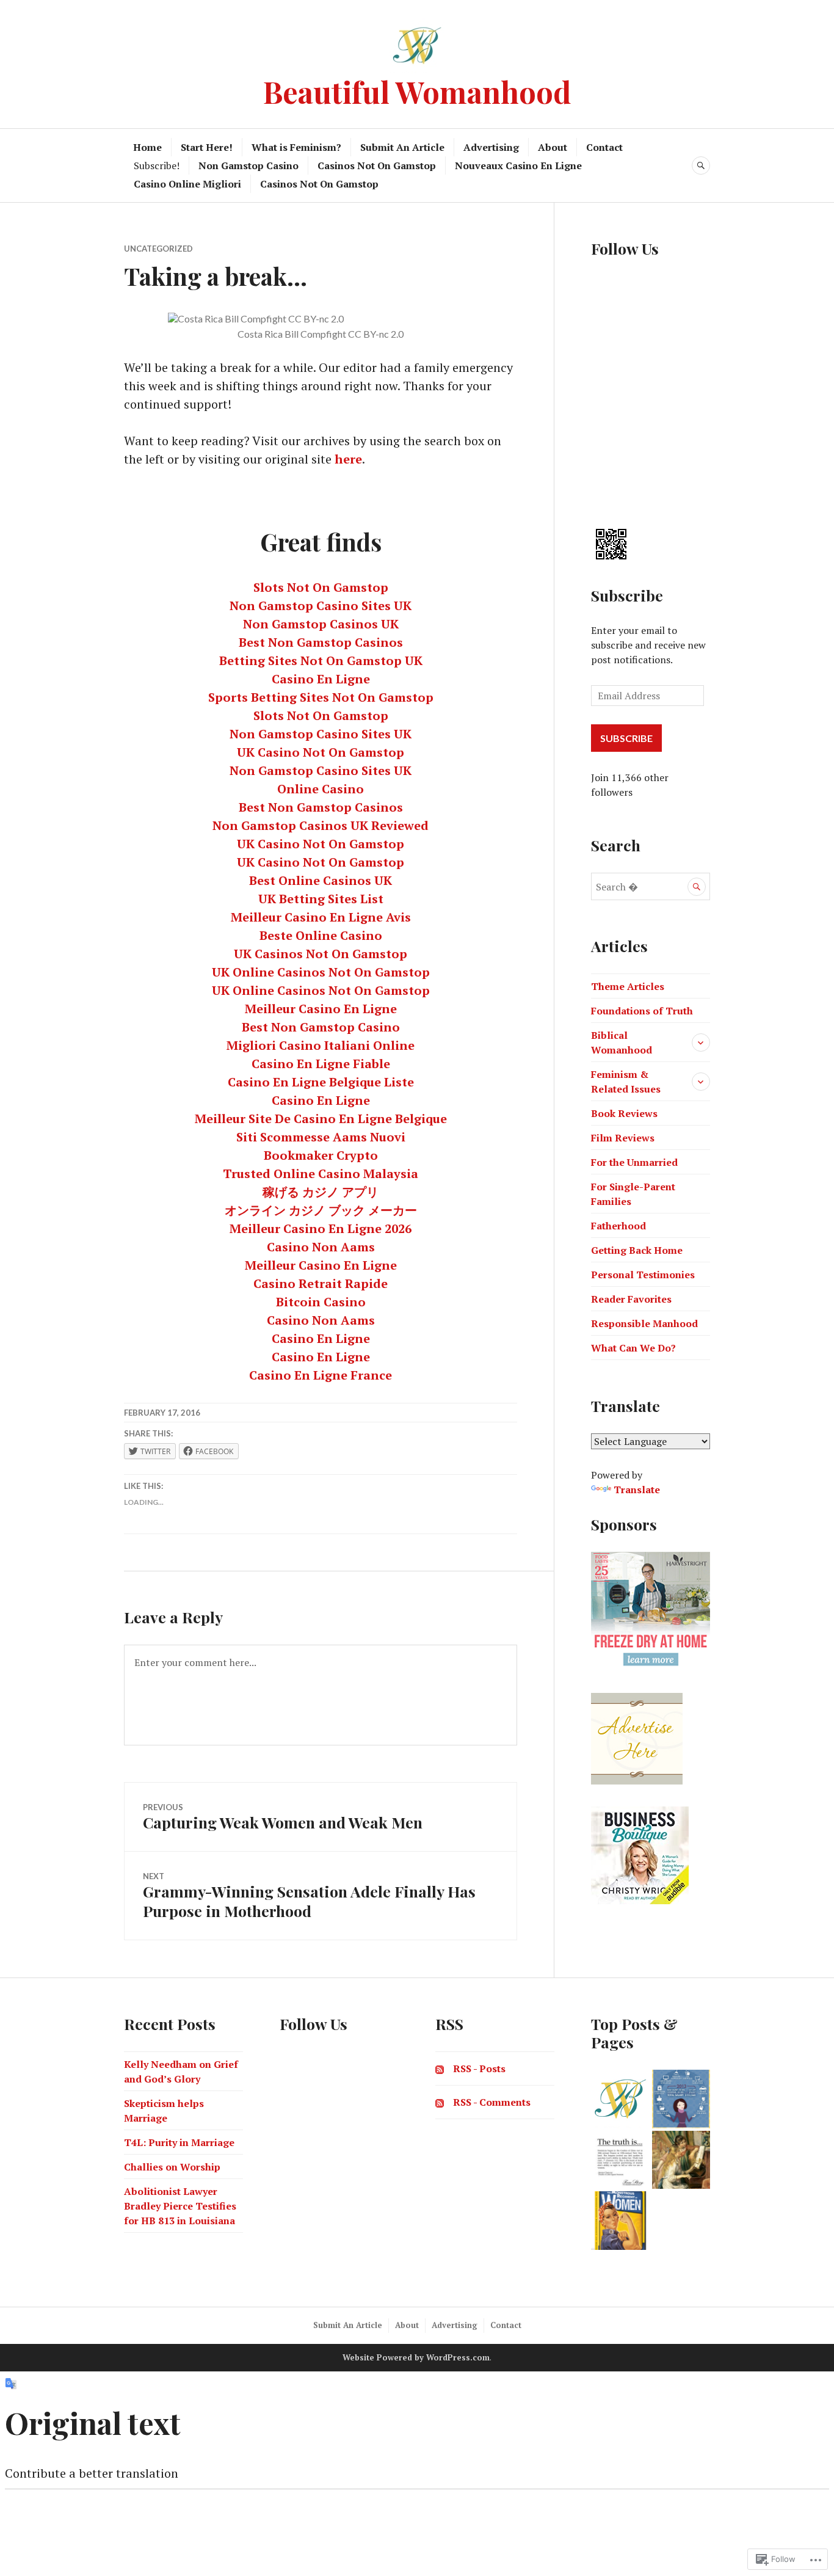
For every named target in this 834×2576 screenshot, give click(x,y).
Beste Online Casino (321, 935)
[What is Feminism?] (620, 2160)
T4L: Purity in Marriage (179, 2142)
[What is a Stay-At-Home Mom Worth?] (681, 2099)
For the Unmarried (634, 1162)
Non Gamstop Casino (248, 166)
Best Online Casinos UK (321, 880)
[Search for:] (651, 887)
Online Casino (321, 789)
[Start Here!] (620, 2099)
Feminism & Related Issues (626, 1082)
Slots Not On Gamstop (321, 587)
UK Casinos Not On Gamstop (321, 954)
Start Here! (207, 147)
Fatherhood (618, 1226)
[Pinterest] (598, 484)
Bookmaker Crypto (321, 1155)
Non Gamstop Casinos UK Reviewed (321, 825)
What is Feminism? (296, 147)
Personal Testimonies (643, 1275)
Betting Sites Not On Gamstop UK (321, 660)
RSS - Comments (492, 2102)
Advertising (491, 147)
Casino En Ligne (321, 679)
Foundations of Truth (642, 1011)
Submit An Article (402, 147)
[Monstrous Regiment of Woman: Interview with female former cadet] (620, 2221)
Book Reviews (624, 1113)
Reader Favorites (631, 1299)
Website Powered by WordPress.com (416, 2357)
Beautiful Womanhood (417, 91)
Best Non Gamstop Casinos (321, 642)
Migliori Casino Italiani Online (321, 1045)
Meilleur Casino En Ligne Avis (321, 917)
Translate (637, 1490)
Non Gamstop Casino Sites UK (321, 606)
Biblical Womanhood (622, 1042)
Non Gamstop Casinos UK (321, 624)
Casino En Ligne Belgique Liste (321, 1082)
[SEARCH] (701, 166)
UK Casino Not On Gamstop (321, 752)
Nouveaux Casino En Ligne (518, 166)
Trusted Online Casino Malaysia (321, 1173)
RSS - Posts (479, 2068)
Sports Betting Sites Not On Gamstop (321, 697)
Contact (604, 147)
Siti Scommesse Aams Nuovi (321, 1137)
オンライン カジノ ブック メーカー (321, 1210)
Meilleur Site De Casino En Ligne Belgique (321, 1119)
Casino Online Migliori (187, 184)
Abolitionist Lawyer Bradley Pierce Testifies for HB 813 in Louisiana (180, 2206)
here (348, 459)
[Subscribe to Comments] (440, 2102)
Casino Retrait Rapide (321, 1283)
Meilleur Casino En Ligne (321, 1009)
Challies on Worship (172, 2167)
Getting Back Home (637, 1250)
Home (147, 147)
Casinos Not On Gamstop (377, 166)
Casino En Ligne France (321, 1375)
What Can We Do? (633, 1348)
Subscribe (627, 595)
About (553, 147)
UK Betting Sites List (321, 899)
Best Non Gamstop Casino (321, 1027)
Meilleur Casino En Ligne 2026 (321, 1228)
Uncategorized (158, 249)
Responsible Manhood (644, 1323)
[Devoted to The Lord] (681, 2160)
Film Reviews (623, 1138)
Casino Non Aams (321, 1247)
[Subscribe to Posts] (440, 2068)
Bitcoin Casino (321, 1302)
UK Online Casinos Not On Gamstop (321, 972)
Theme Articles (628, 986)
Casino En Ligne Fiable (321, 1064)
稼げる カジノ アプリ (321, 1192)
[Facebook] (598, 285)
